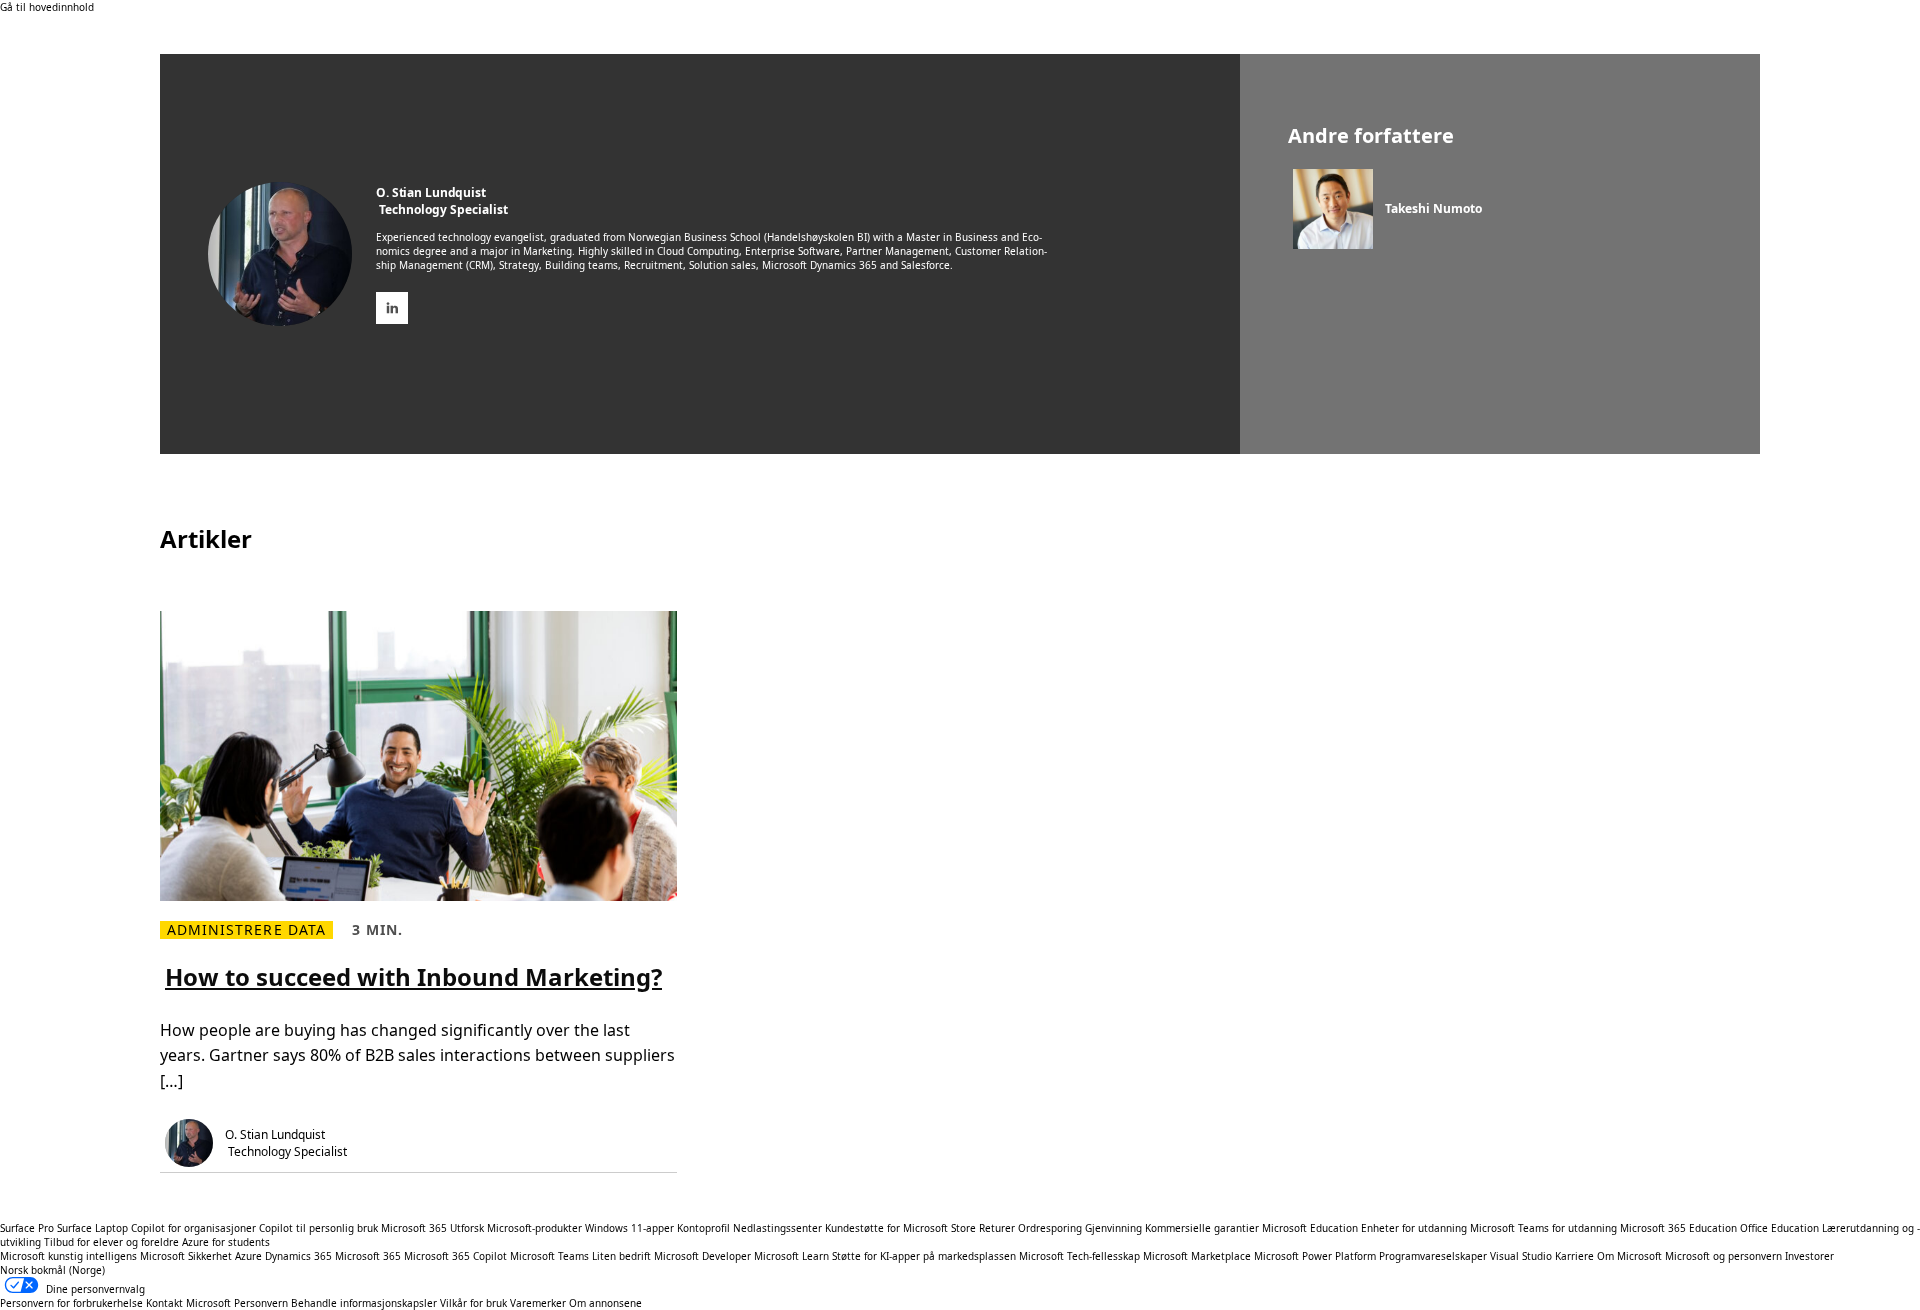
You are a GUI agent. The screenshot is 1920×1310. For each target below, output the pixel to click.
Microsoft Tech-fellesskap (1079, 1256)
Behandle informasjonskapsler (364, 1303)
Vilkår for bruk (473, 1303)
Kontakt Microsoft (188, 1303)
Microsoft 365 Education (1678, 1228)
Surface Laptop (92, 1228)
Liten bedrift (621, 1256)
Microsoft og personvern (1723, 1256)
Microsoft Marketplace (1197, 1256)
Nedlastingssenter (777, 1228)
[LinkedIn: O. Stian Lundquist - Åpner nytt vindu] (392, 308)
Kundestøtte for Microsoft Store (900, 1228)
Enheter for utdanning (1414, 1228)
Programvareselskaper (1433, 1256)
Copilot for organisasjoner (193, 1228)
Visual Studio (1521, 1256)
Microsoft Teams (549, 1256)
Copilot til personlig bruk (318, 1228)
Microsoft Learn (791, 1256)
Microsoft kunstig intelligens (68, 1256)
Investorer (1809, 1256)
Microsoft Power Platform (1315, 1256)
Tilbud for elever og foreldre (111, 1242)
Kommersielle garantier (1202, 1228)
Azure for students (226, 1242)
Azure (248, 1256)
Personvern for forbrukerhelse (71, 1303)
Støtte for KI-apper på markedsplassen (924, 1256)
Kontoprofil (703, 1228)
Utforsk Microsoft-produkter (516, 1228)
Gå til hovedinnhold (47, 7)
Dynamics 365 (298, 1256)
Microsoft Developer (702, 1256)
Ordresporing (1050, 1228)
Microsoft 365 (414, 1228)
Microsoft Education (1310, 1228)
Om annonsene (605, 1303)
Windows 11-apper (629, 1228)
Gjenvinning (1115, 1228)
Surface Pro (27, 1228)
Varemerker (538, 1303)
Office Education (1779, 1228)
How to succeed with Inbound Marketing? (413, 976)
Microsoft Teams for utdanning (1543, 1228)
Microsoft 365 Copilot (455, 1256)
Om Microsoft (1629, 1256)
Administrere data (246, 930)
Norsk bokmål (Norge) (52, 1270)
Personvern (261, 1303)
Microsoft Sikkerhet (186, 1256)
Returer (997, 1228)
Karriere (1574, 1256)
